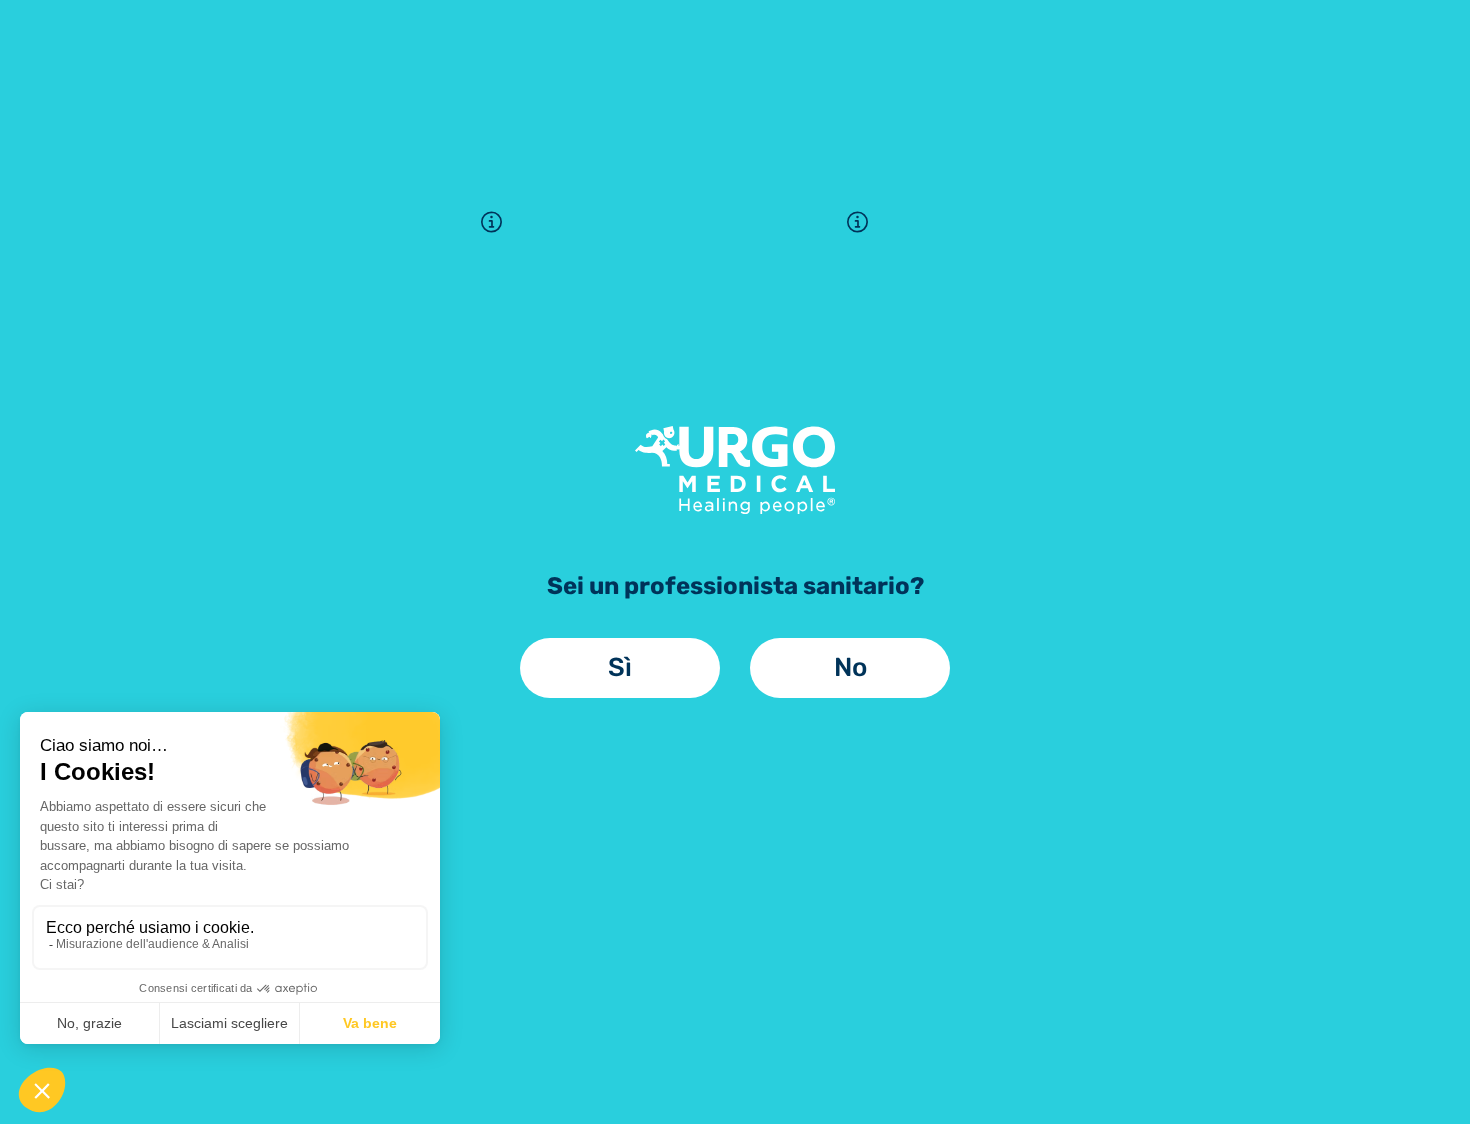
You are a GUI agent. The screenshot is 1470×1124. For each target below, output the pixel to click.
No (850, 667)
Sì (620, 667)
